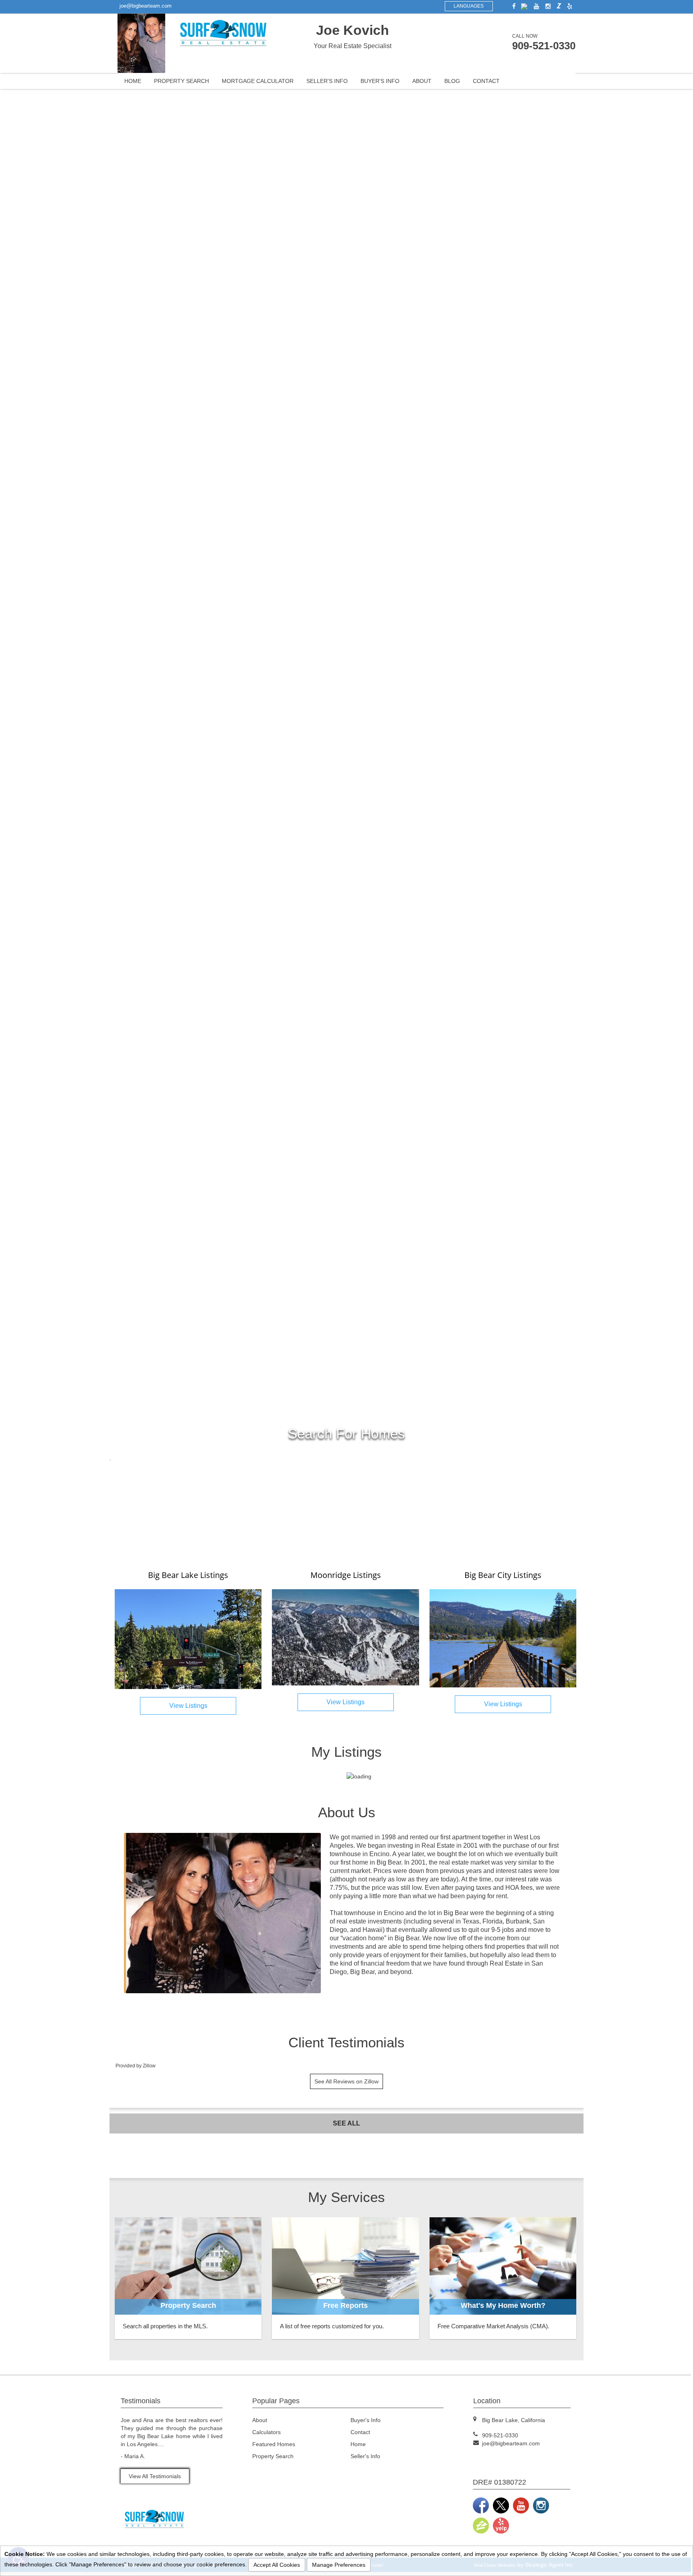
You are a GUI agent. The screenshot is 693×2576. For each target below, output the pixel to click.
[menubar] (346, 81)
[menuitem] (133, 81)
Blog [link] (452, 81)
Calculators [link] (266, 2432)
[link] (512, 6)
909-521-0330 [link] (544, 46)
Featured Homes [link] (274, 2444)
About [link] (422, 81)
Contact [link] (486, 81)
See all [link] (346, 2123)
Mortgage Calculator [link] (258, 81)
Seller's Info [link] (327, 81)
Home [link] (133, 81)
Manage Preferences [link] (339, 2565)
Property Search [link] (181, 81)
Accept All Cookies (277, 2565)
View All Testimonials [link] (155, 2476)
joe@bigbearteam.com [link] (146, 6)
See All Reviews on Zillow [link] (346, 2081)
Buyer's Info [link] (380, 81)
